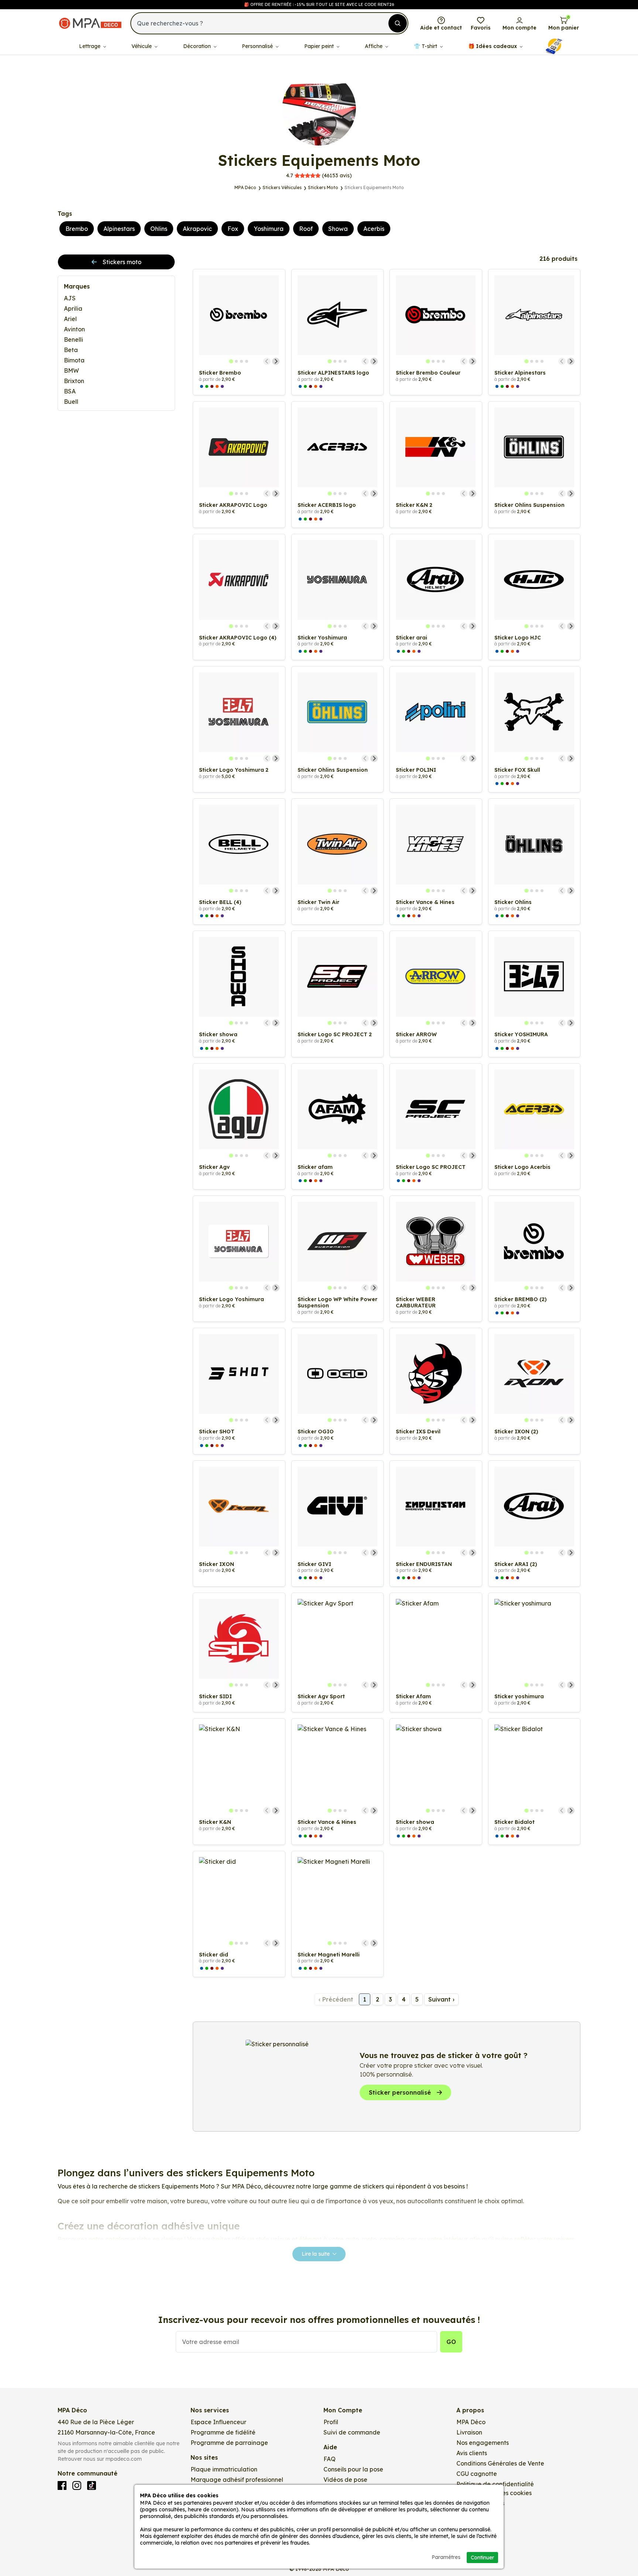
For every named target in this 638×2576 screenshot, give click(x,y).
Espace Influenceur (218, 2422)
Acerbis (374, 229)
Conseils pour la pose (353, 2469)
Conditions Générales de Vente (500, 2463)
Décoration (198, 46)
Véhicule (142, 46)
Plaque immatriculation (224, 2469)
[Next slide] (276, 361)
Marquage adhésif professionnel (237, 2480)
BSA (70, 391)
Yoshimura (269, 229)
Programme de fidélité (223, 2432)
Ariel (70, 319)
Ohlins (159, 229)
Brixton (74, 381)
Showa (338, 229)
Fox (233, 229)
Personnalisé (258, 46)
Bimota (74, 360)
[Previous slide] (267, 361)
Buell (71, 402)
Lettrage (90, 46)
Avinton (74, 329)
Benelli (73, 340)
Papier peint (320, 46)
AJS (70, 298)
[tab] (231, 361)
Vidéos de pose (345, 2480)
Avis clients (472, 2453)
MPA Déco (471, 2422)
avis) (319, 175)
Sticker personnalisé (400, 2092)
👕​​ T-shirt (426, 46)
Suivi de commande (352, 2432)
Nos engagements (483, 2443)
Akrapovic (197, 229)
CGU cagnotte (477, 2474)
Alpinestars (119, 229)
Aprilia (73, 308)
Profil (331, 2422)
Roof (306, 229)
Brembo (77, 229)
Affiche (374, 46)
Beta (71, 350)
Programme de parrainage (229, 2443)
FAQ (330, 2459)
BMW (71, 371)
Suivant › (441, 1999)
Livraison (469, 2432)
